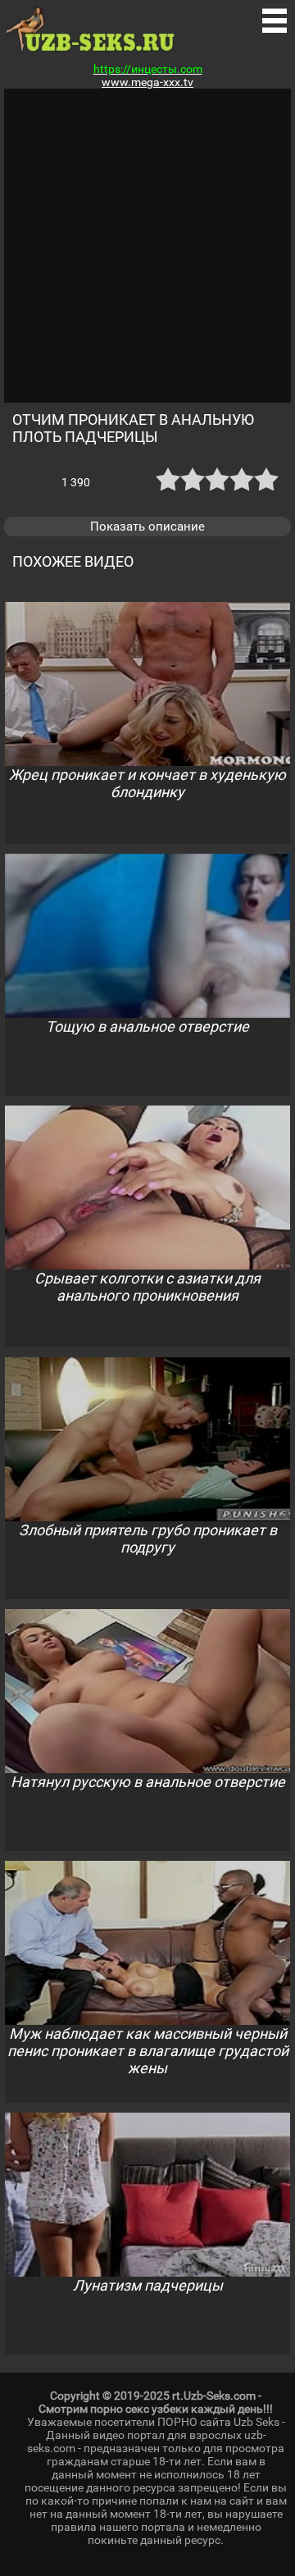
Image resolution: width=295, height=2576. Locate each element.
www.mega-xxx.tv (147, 82)
